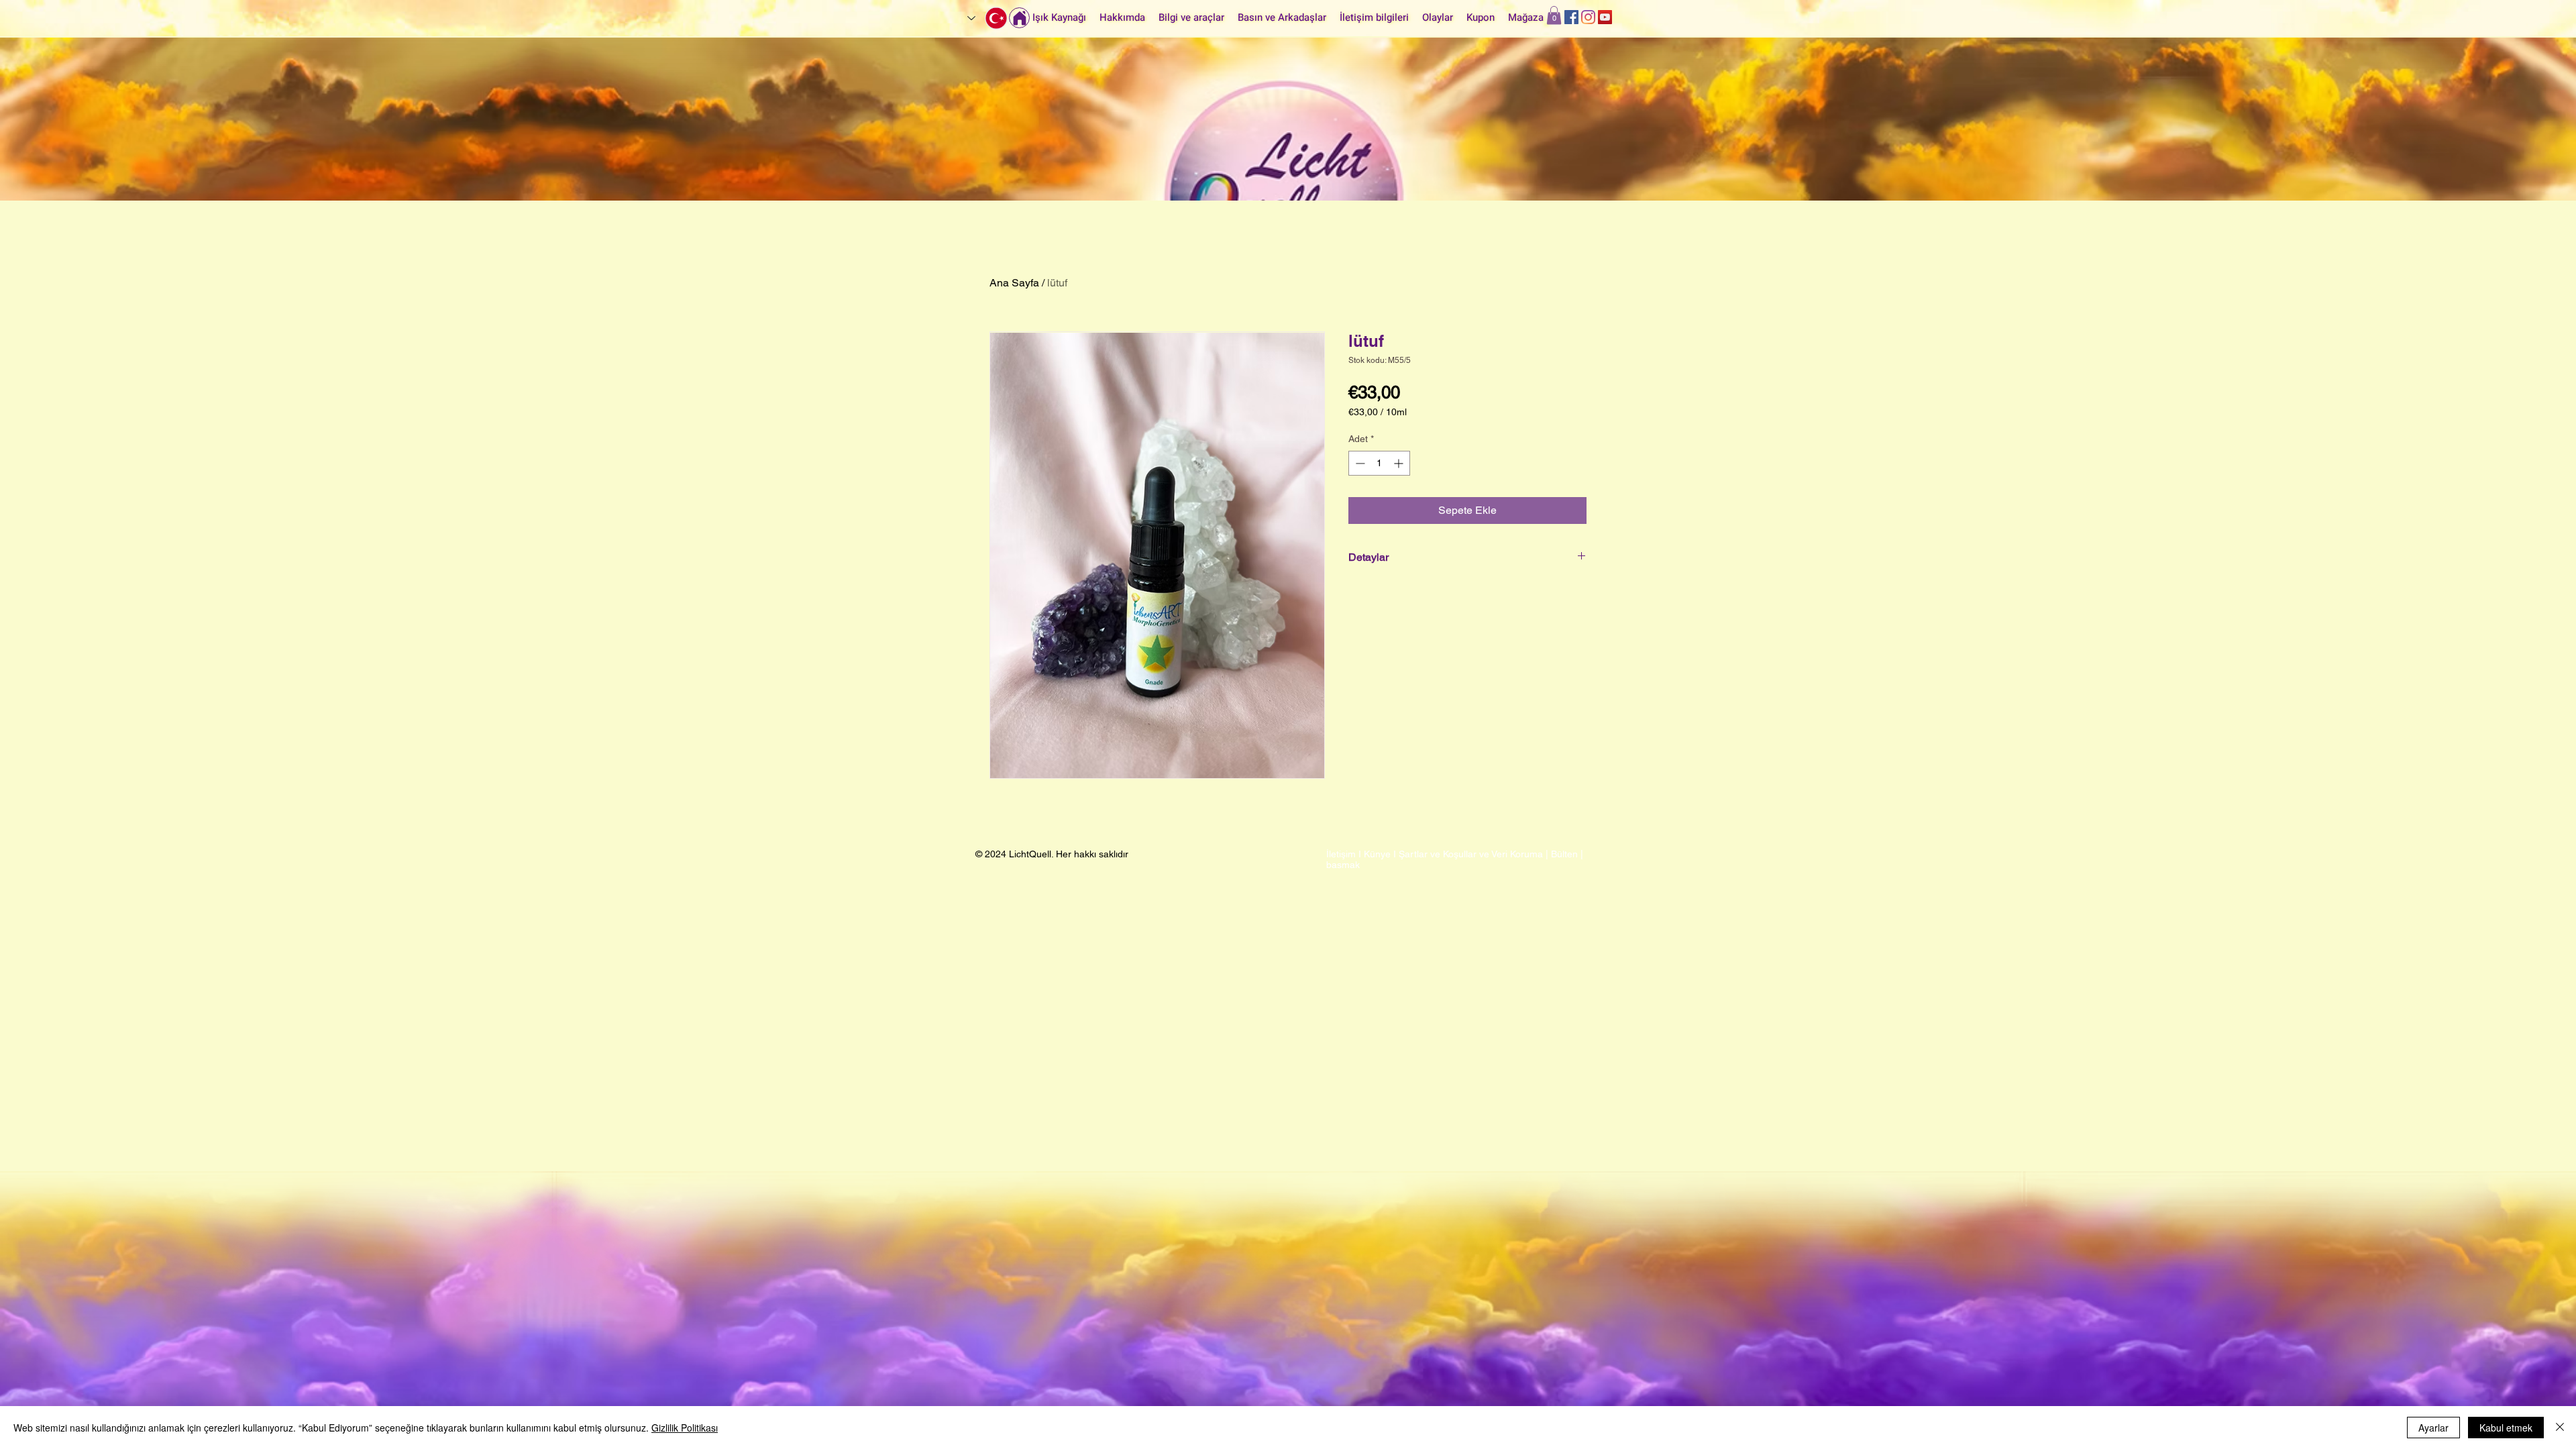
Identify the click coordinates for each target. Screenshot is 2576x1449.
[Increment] (1400, 463)
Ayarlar (2433, 1428)
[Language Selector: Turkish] (988, 18)
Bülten (1564, 854)
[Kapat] (2560, 1428)
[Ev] (1019, 18)
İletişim (1341, 854)
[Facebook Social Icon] (1571, 17)
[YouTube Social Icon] (1605, 17)
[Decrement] (1359, 463)
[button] (1554, 15)
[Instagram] (1588, 17)
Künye (1377, 854)
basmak (1343, 865)
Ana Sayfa (1014, 283)
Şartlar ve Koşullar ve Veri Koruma (1471, 854)
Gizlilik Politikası (685, 1428)
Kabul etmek (2506, 1428)
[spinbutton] (1379, 463)
